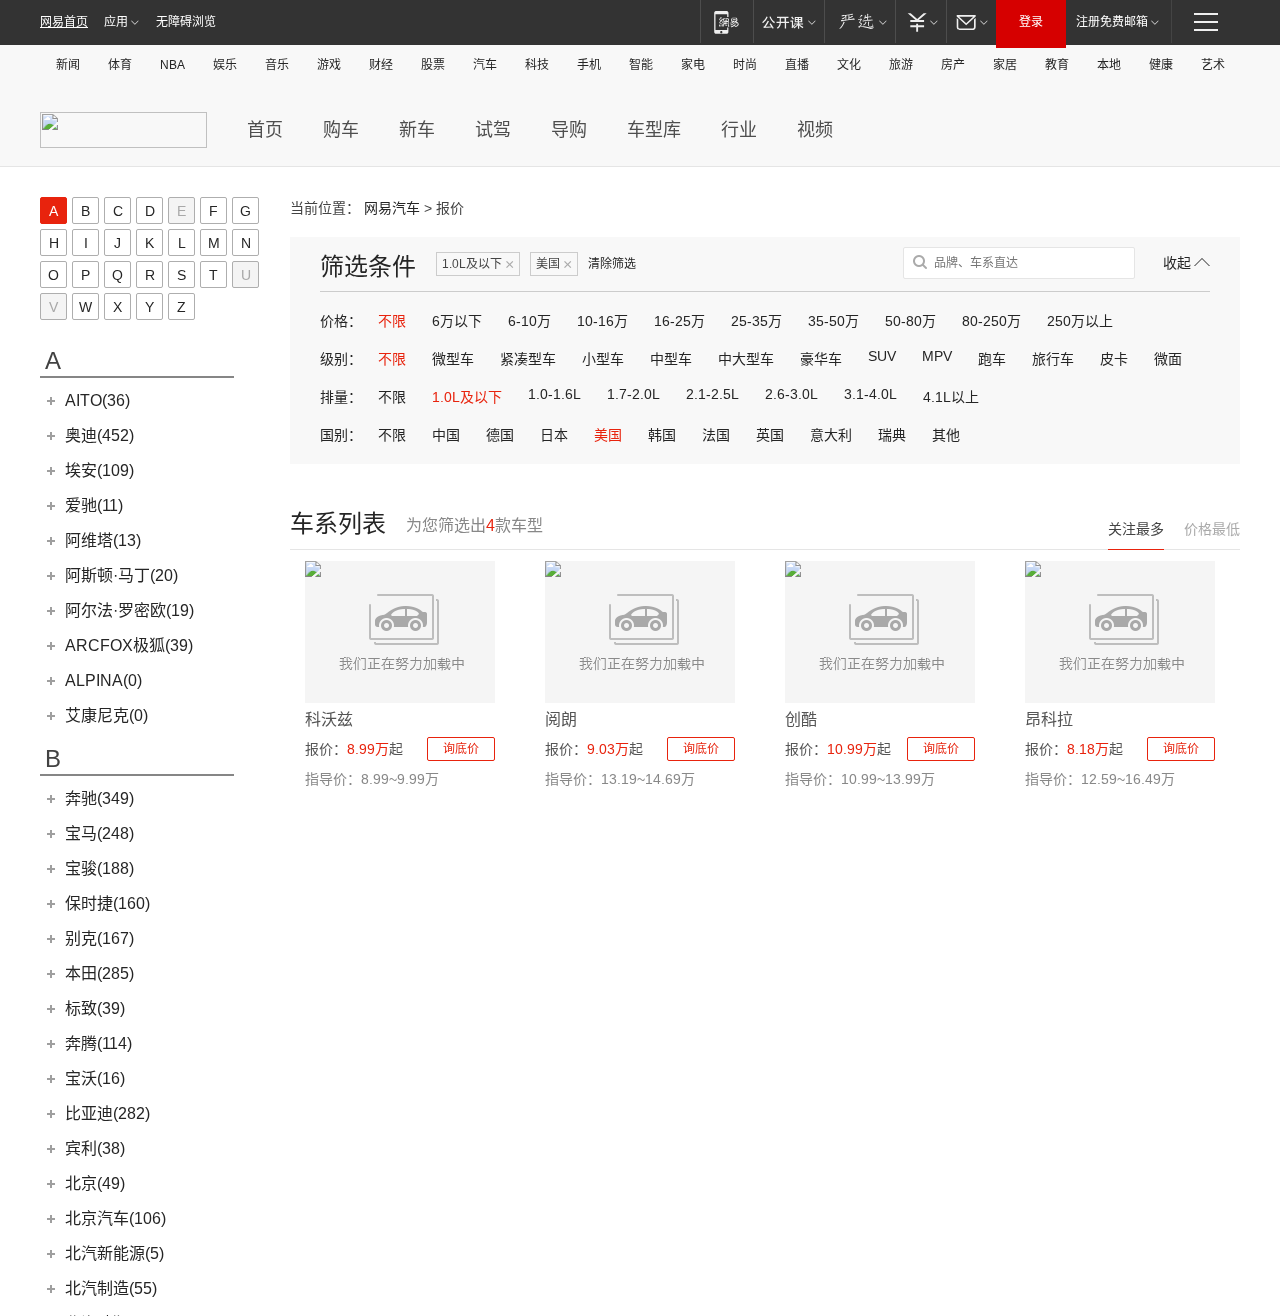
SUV (882, 356)
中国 (446, 435)
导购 (569, 130)
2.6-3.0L (791, 394)
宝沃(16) (95, 1078)
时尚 (745, 65)
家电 (693, 65)
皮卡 (1114, 359)
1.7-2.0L (633, 394)
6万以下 (457, 321)
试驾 (493, 130)
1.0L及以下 (478, 264)
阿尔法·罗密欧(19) (129, 610)
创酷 (801, 719)
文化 (849, 65)
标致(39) (95, 1008)
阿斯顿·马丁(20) (121, 575)
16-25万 (679, 321)
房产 (953, 65)
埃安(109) (99, 470)
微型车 (453, 359)
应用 (116, 22)
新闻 (68, 65)
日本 (554, 435)
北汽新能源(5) (114, 1253)
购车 (341, 130)
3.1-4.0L (870, 394)
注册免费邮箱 (1112, 22)
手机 (589, 65)
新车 (417, 130)
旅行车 (1053, 359)
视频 (815, 130)
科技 (537, 65)
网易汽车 (392, 208)
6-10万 (529, 321)
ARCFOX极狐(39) (129, 645)
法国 (716, 435)
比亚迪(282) (107, 1113)
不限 (392, 321)
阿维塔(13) (103, 540)
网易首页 (64, 22)
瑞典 (892, 435)
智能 (641, 65)
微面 (1168, 359)
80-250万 (991, 321)
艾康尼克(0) (106, 715)
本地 (1109, 65)
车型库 (654, 130)
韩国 (662, 435)
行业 (739, 130)
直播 (797, 65)
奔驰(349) (99, 798)
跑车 (992, 359)
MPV (937, 356)
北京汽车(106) (115, 1218)
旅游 (901, 65)
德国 (500, 435)
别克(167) (99, 938)
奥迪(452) (99, 435)
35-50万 (833, 321)
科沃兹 (329, 719)
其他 (946, 435)
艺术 (1213, 65)
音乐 (277, 65)
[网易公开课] (788, 21)
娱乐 (225, 65)
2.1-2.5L (712, 394)
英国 (770, 435)
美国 (554, 264)
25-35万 (756, 321)
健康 (1161, 65)
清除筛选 (612, 264)
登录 (1031, 22)
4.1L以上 (951, 397)
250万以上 (1080, 321)
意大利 (831, 435)
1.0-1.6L (554, 394)
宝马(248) (99, 833)
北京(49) (95, 1183)
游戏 (329, 65)
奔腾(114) (98, 1043)
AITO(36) (97, 400)
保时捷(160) (107, 903)
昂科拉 (1049, 719)
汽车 (485, 65)
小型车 (603, 359)
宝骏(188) (99, 868)
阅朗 (561, 719)
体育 (120, 65)
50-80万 (910, 321)
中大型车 (746, 359)
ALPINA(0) (103, 680)
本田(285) (99, 973)
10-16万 (602, 321)
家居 (1005, 65)
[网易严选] (859, 21)
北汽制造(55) (111, 1288)
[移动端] (726, 21)
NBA (172, 65)
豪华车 (821, 359)
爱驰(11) (94, 505)
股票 (433, 65)
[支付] (920, 21)
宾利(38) (95, 1148)
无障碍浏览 (186, 22)
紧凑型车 (528, 359)
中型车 (671, 359)
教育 (1057, 65)
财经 (381, 65)
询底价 (461, 749)
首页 (265, 130)
